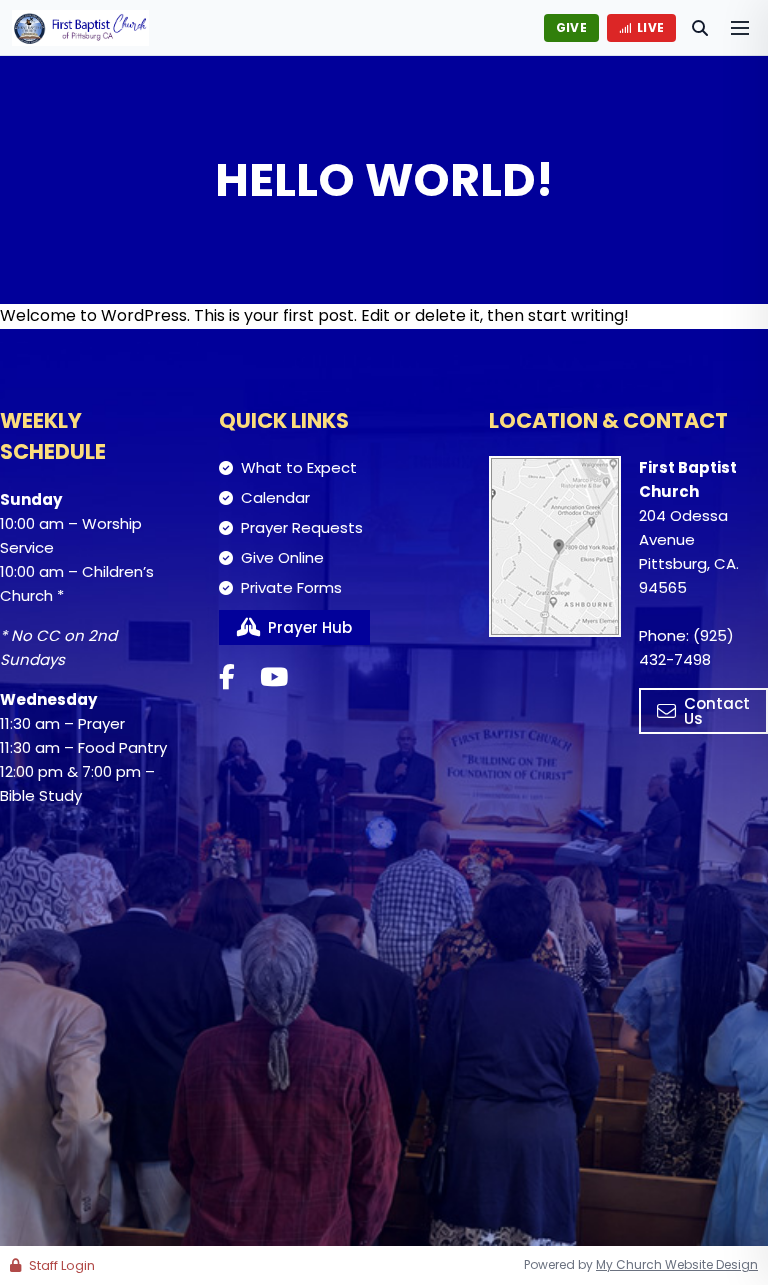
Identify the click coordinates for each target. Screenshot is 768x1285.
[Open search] (700, 28)
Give (571, 27)
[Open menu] (740, 28)
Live (650, 27)
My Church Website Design (677, 1264)
